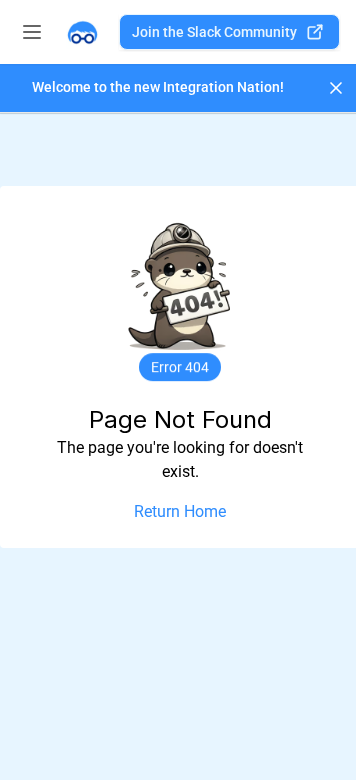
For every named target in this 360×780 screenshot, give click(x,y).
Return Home (180, 511)
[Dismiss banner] (336, 88)
